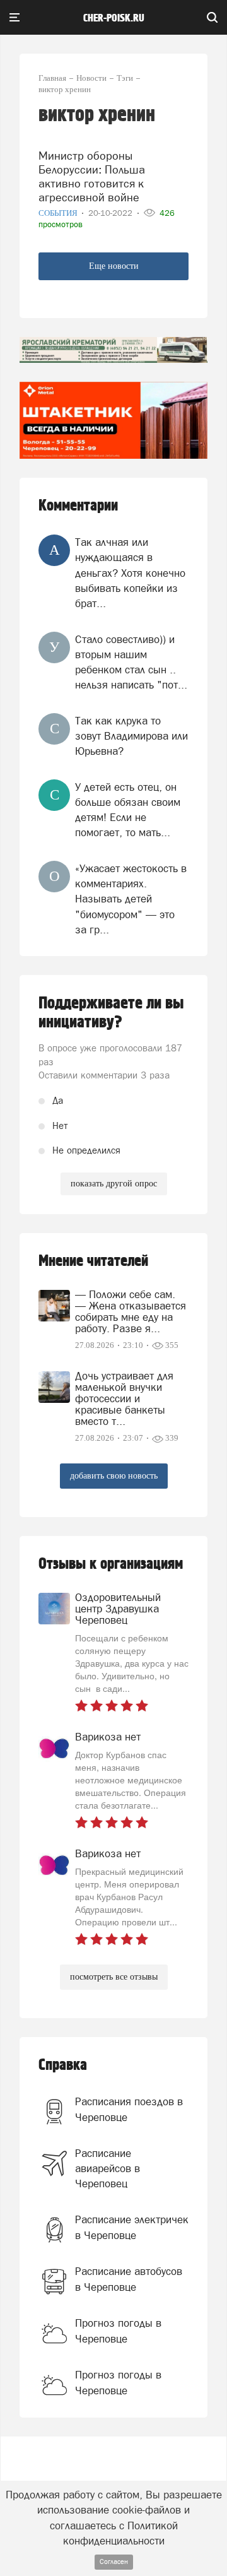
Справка (63, 2065)
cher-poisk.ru (114, 18)
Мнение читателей (93, 1261)
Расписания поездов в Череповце (129, 2109)
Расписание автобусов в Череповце (129, 2279)
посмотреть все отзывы (114, 1977)
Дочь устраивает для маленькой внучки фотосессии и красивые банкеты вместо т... (124, 1398)
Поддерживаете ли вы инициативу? (111, 1013)
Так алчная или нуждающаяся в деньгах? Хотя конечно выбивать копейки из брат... (130, 573)
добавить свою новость (114, 1476)
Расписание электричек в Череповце (132, 2227)
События (59, 213)
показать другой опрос (114, 1184)
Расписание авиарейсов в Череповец (108, 2169)
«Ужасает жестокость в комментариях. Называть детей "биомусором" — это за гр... (131, 899)
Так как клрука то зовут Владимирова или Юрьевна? (131, 736)
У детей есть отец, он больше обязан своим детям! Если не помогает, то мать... (128, 810)
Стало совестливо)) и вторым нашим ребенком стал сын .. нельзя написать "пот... (131, 662)
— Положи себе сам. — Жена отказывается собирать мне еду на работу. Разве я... (131, 1311)
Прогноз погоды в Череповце (118, 2331)
